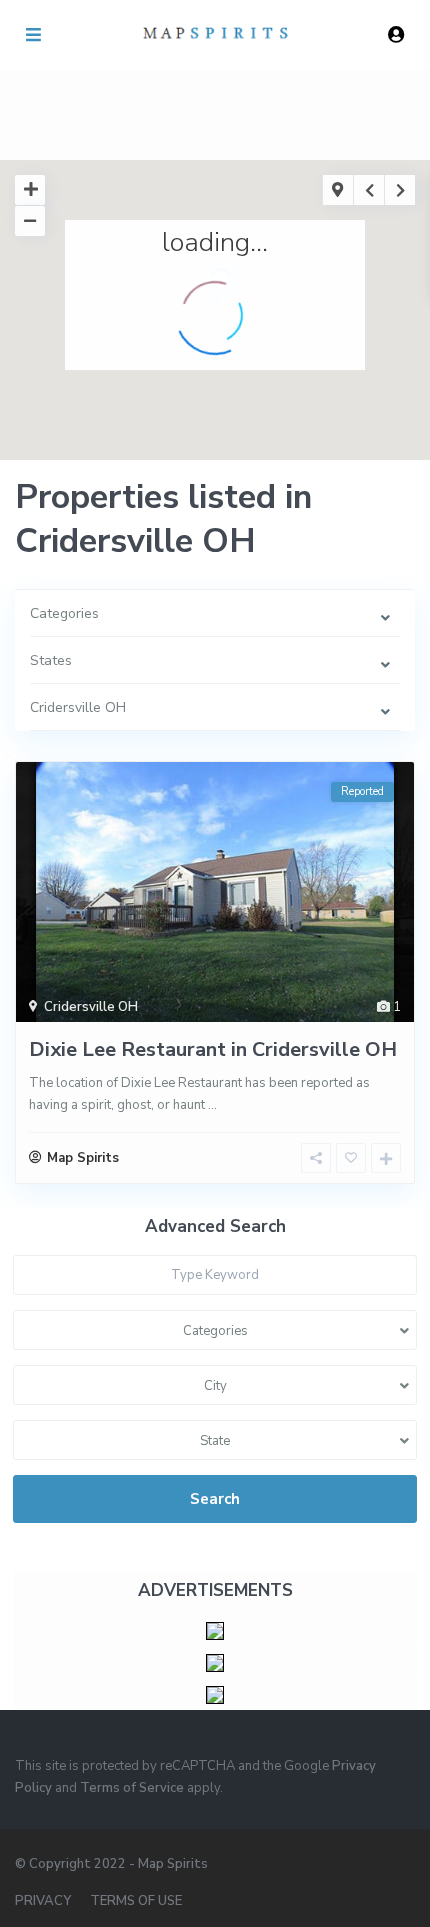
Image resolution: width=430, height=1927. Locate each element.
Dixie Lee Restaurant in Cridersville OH (213, 1049)
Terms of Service (132, 1788)
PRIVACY (43, 1901)
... (212, 1105)
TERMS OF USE (136, 1901)
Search (215, 1499)
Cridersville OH (91, 1007)
